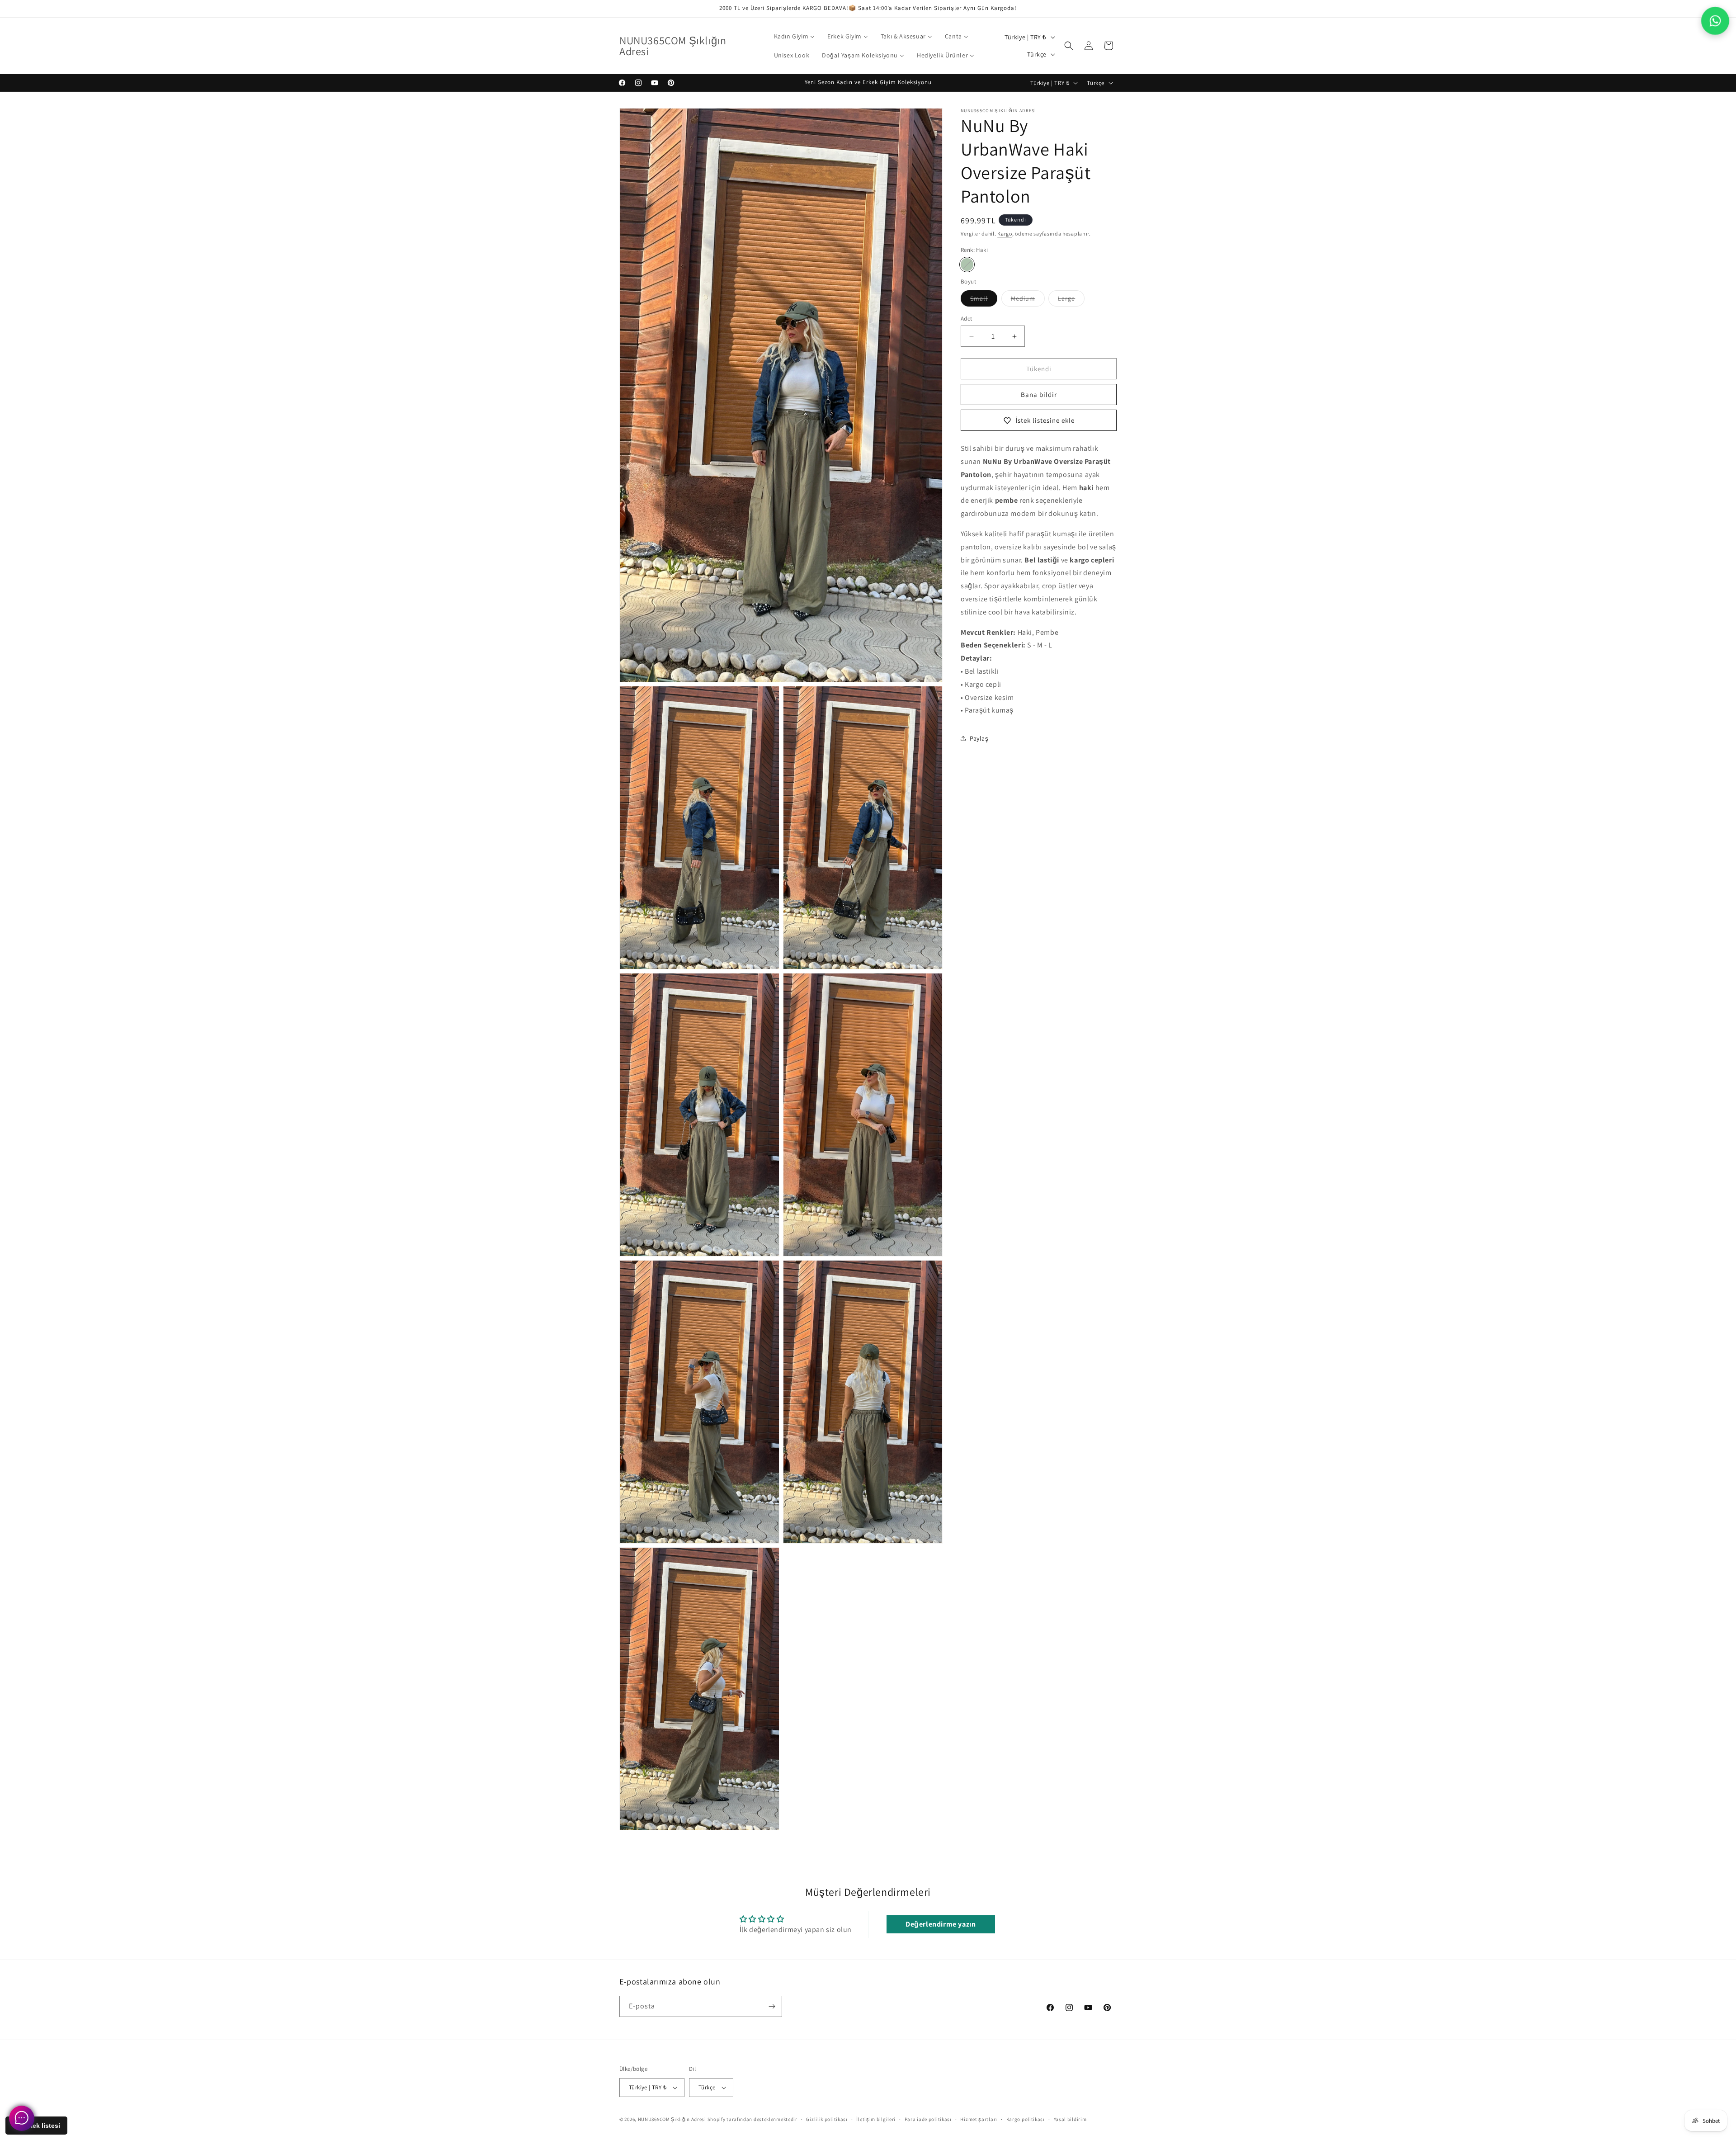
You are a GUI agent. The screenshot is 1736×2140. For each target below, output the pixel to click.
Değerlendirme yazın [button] (941, 1924)
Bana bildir (1039, 394)
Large (1071, 300)
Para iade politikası (928, 2119)
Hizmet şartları (979, 2119)
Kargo (1005, 234)
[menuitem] (795, 36)
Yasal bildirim (1070, 2119)
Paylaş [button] (979, 738)
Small (984, 300)
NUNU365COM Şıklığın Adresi (672, 2119)
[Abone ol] (772, 2006)
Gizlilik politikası (827, 2119)
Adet (967, 319)
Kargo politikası (1026, 2119)
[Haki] (967, 265)
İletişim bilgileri (876, 2119)
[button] (1069, 46)
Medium (1028, 300)
